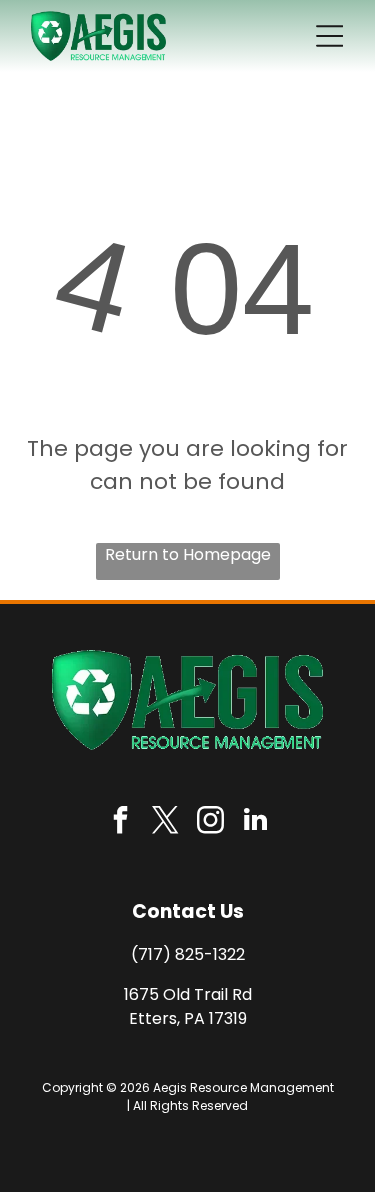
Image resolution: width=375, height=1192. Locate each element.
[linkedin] (255, 822)
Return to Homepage (188, 554)
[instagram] (210, 822)
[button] (329, 36)
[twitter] (165, 822)
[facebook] (120, 822)
